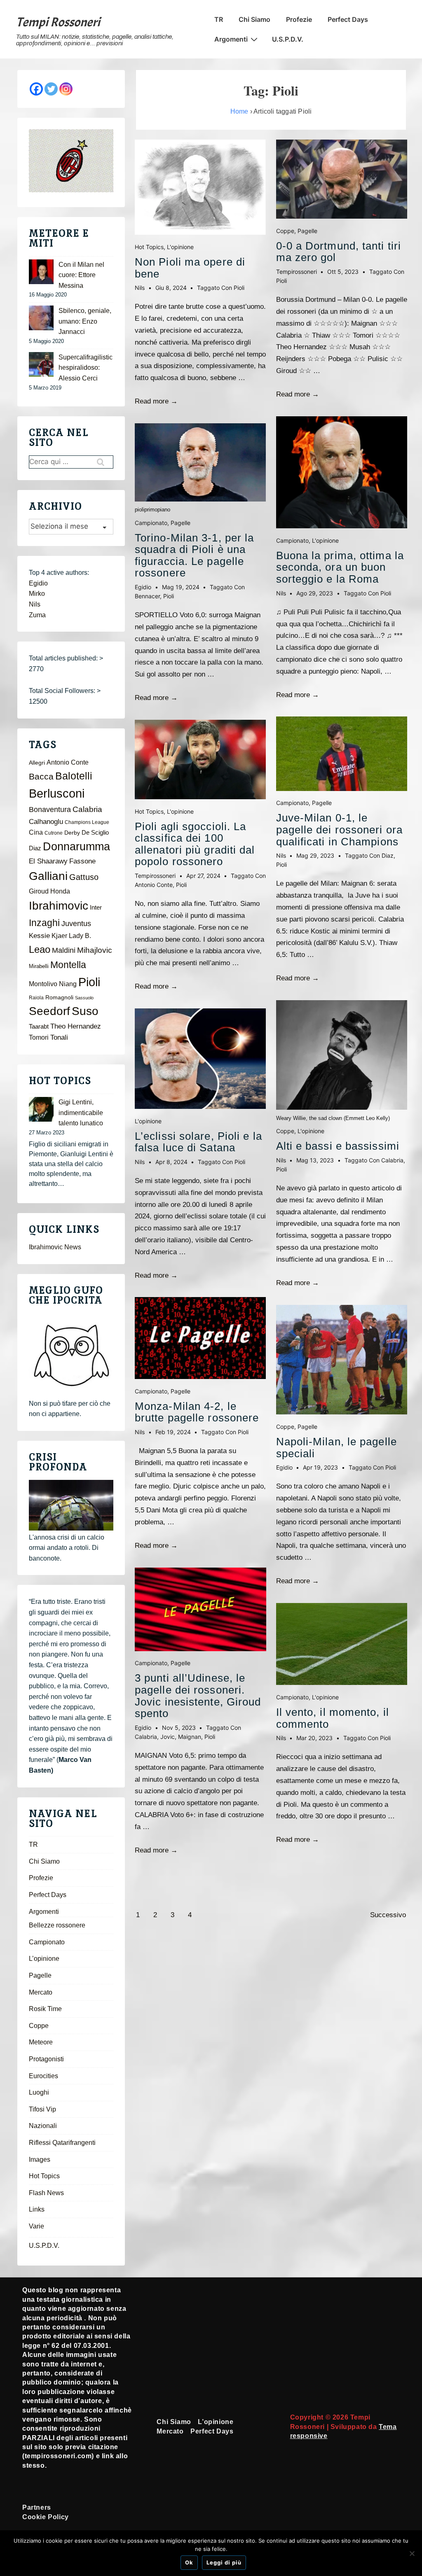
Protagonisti (46, 2059)
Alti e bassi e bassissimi (338, 1146)
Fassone (82, 861)
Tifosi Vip (42, 2109)
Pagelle (181, 523)
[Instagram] (66, 89)
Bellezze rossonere (57, 1925)
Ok (189, 2562)
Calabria (146, 1737)
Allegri (37, 763)
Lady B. (80, 936)
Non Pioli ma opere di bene (190, 268)
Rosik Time (45, 2009)
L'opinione (180, 247)
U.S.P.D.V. (288, 39)
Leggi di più (224, 2562)
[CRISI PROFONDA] (71, 1505)
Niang (68, 984)
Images (40, 2159)
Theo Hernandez (76, 1026)
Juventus (76, 924)
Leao (40, 949)
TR (219, 19)
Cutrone (54, 833)
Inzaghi (44, 923)
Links (37, 2209)
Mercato (41, 1992)
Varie (36, 2226)
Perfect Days (348, 19)
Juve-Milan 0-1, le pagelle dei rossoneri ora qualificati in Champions (340, 829)
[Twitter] (51, 89)
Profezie (299, 19)
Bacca (41, 777)
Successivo (388, 1915)
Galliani (48, 876)
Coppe (285, 231)
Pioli (239, 288)
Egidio (38, 583)
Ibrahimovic (59, 905)
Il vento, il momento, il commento (333, 1718)
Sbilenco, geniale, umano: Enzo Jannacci (85, 321)
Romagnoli (59, 997)
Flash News (46, 2193)
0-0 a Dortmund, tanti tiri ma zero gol (339, 252)
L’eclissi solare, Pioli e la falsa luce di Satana (198, 1142)
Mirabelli (39, 966)
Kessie (39, 936)
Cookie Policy (46, 2517)
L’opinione (44, 1959)
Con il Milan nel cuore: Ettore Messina (81, 275)
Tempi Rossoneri (58, 22)
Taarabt (39, 1027)
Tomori (39, 1037)
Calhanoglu (46, 822)
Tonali (59, 1037)
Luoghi (39, 2092)
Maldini (64, 950)
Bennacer (147, 596)
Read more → (156, 401)
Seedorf (49, 1011)
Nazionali (43, 2126)
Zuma (37, 615)
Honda (60, 891)
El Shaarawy (48, 861)
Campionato (151, 523)
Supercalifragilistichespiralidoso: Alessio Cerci (86, 368)
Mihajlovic (95, 950)
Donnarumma (76, 846)
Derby (72, 833)
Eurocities (43, 2076)
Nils (35, 604)
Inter (96, 908)
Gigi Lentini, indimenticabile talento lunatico (81, 1113)
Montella (68, 965)
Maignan (190, 1737)
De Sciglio (95, 833)
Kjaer (59, 936)
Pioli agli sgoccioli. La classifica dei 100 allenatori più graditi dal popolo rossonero (195, 844)
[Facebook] (36, 89)
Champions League (87, 822)
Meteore (41, 2042)
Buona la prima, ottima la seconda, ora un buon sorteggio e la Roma (340, 567)
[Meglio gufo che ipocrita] (71, 1355)
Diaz (388, 855)
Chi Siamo (254, 19)
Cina (36, 832)
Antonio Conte (154, 885)
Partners (37, 2507)
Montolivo (43, 984)
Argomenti (231, 39)
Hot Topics (149, 247)
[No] (412, 2553)
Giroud (39, 891)
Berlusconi (57, 793)
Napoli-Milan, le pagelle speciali (336, 1448)
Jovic (168, 1737)
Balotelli (74, 776)
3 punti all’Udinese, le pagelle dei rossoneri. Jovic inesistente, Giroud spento (198, 1696)
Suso (85, 1011)
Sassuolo (84, 998)
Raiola (36, 998)
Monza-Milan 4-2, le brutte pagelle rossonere (197, 1412)
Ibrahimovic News (55, 1247)
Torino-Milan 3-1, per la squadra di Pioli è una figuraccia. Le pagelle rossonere (194, 555)
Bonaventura (50, 810)
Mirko (37, 594)
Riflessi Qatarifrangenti (62, 2143)
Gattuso (84, 877)
